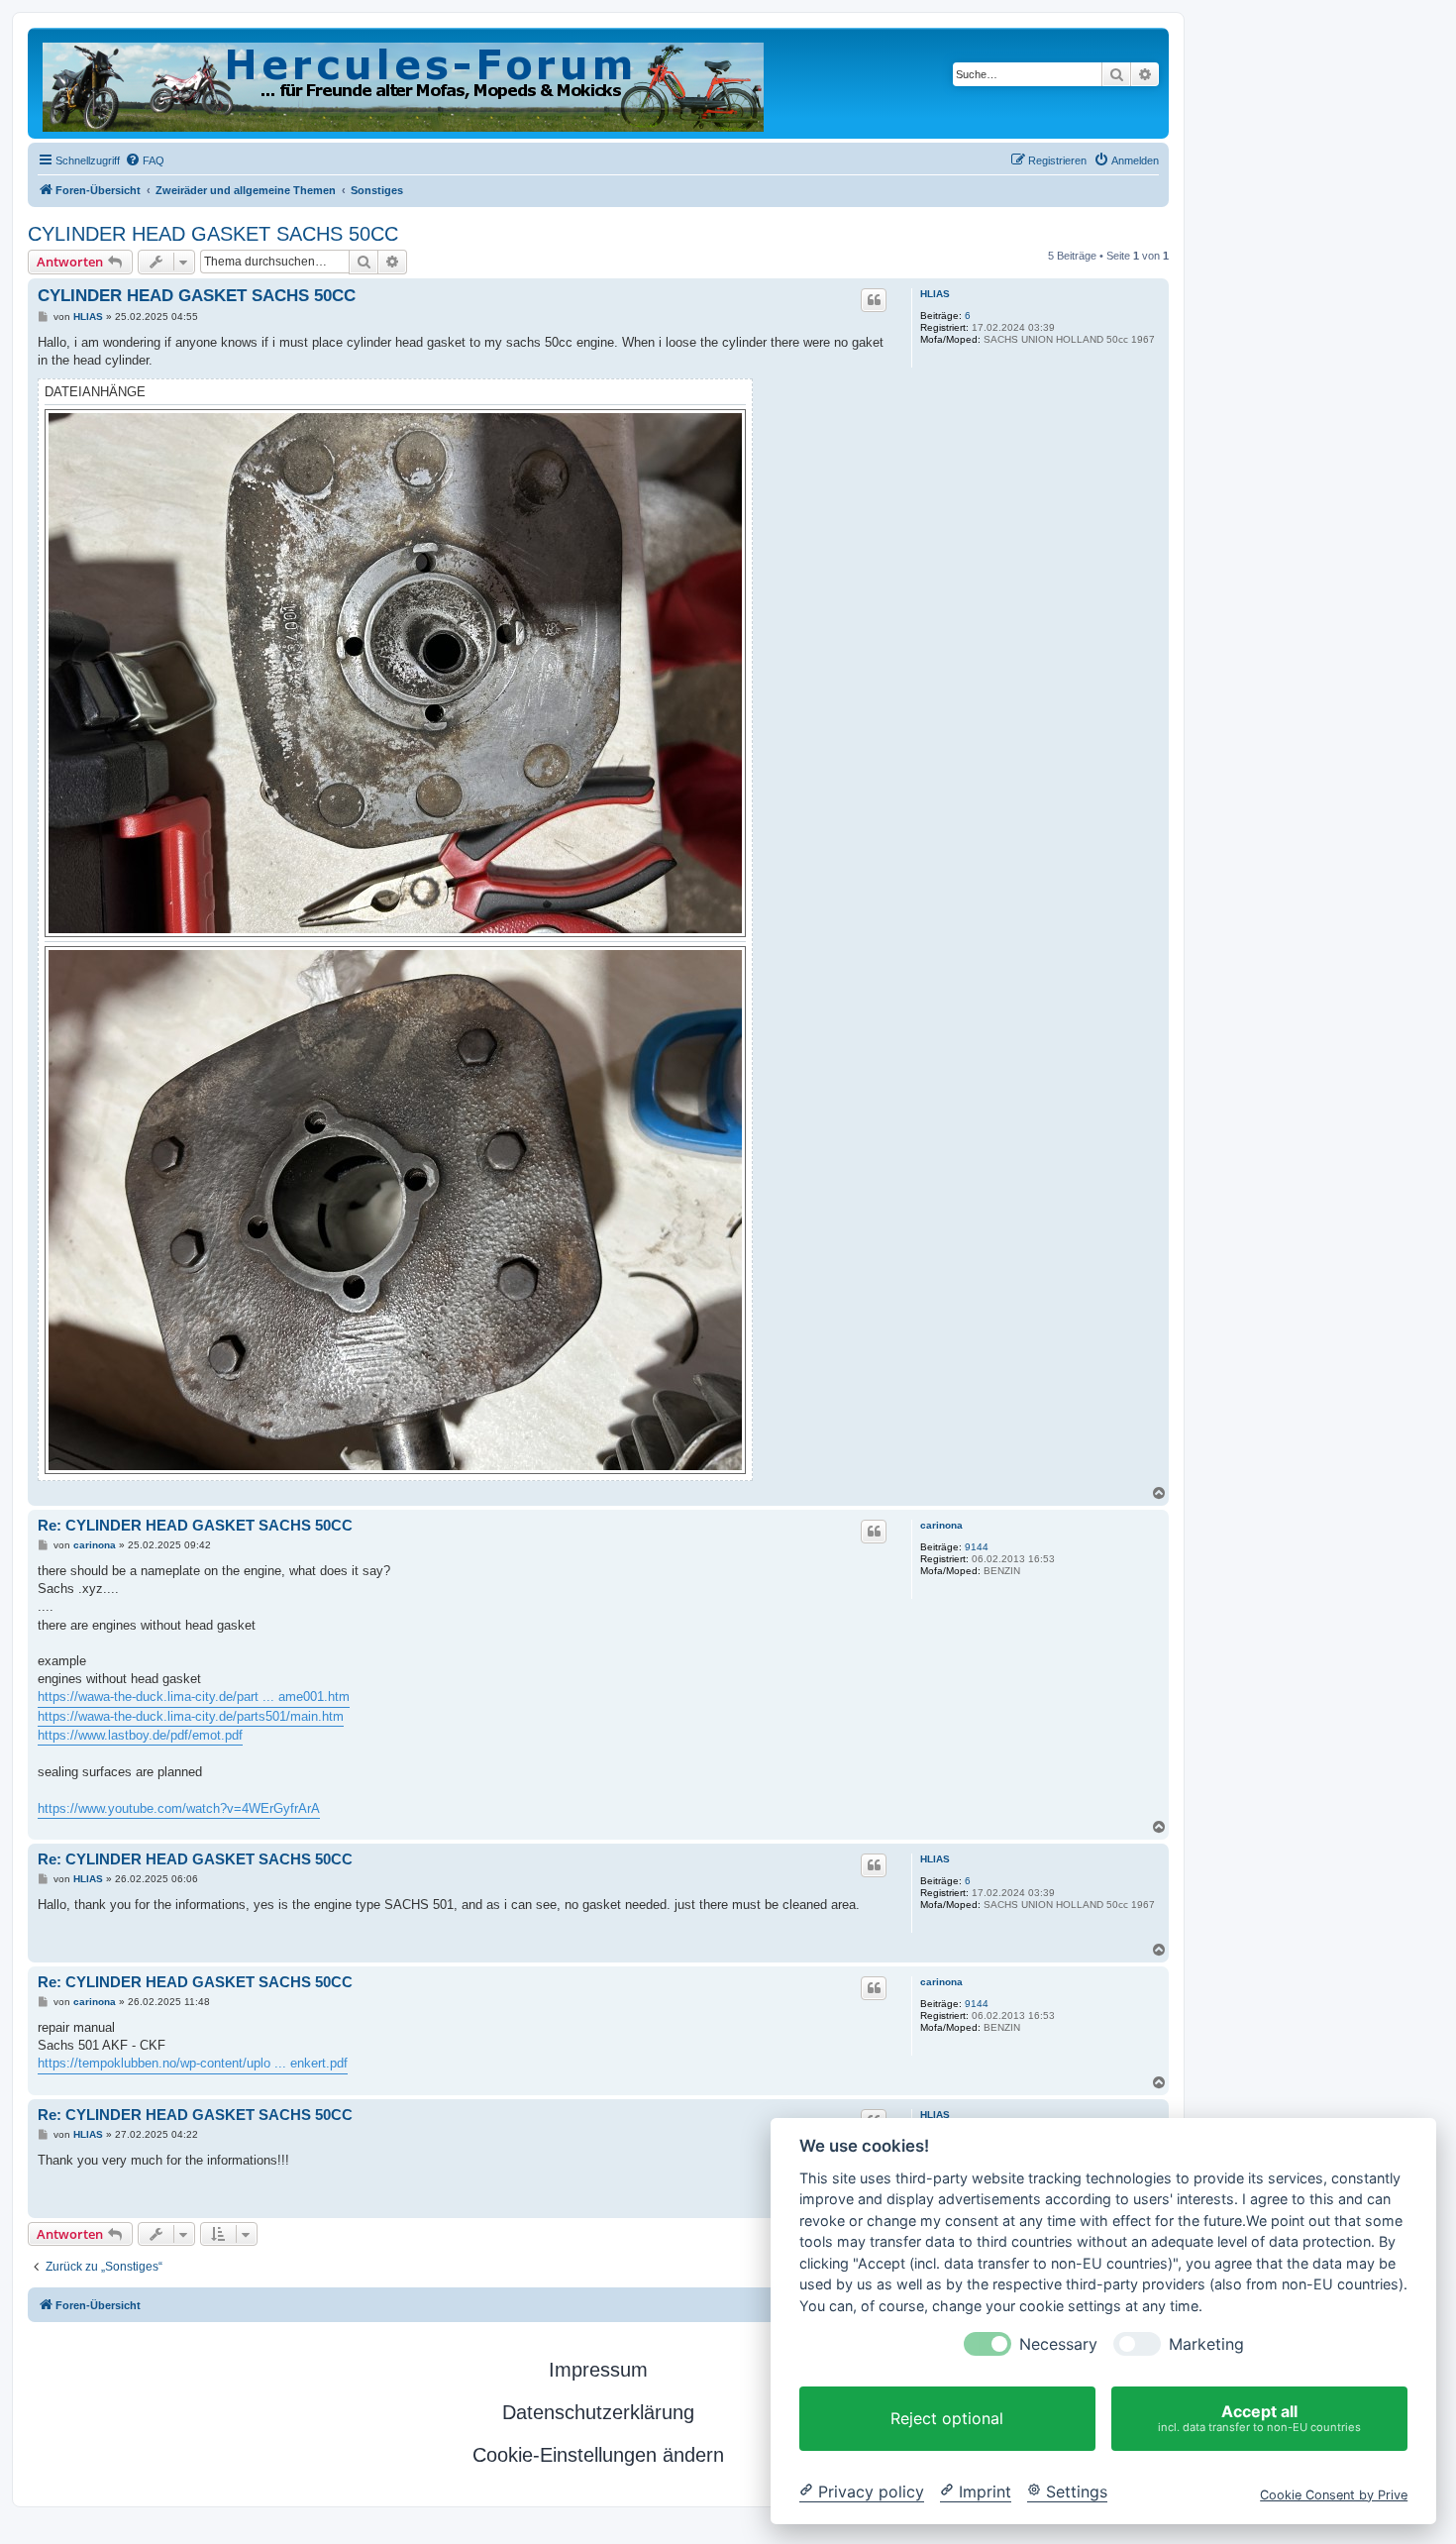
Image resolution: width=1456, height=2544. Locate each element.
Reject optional (947, 2418)
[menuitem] (145, 160)
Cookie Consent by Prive (1334, 2494)
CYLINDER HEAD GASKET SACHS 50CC (213, 234)
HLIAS (935, 294)
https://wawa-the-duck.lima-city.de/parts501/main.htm (191, 1716)
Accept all (1259, 2418)
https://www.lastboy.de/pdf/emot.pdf (140, 1735)
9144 (977, 1547)
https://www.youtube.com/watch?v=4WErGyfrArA (179, 1808)
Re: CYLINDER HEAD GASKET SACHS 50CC (195, 1525)
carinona (941, 1525)
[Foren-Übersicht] (405, 83)
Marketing (1206, 2344)
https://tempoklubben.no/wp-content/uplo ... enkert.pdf (193, 2063)
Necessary (1058, 2344)
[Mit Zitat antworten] (874, 300)
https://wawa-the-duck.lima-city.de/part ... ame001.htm (194, 1696)
